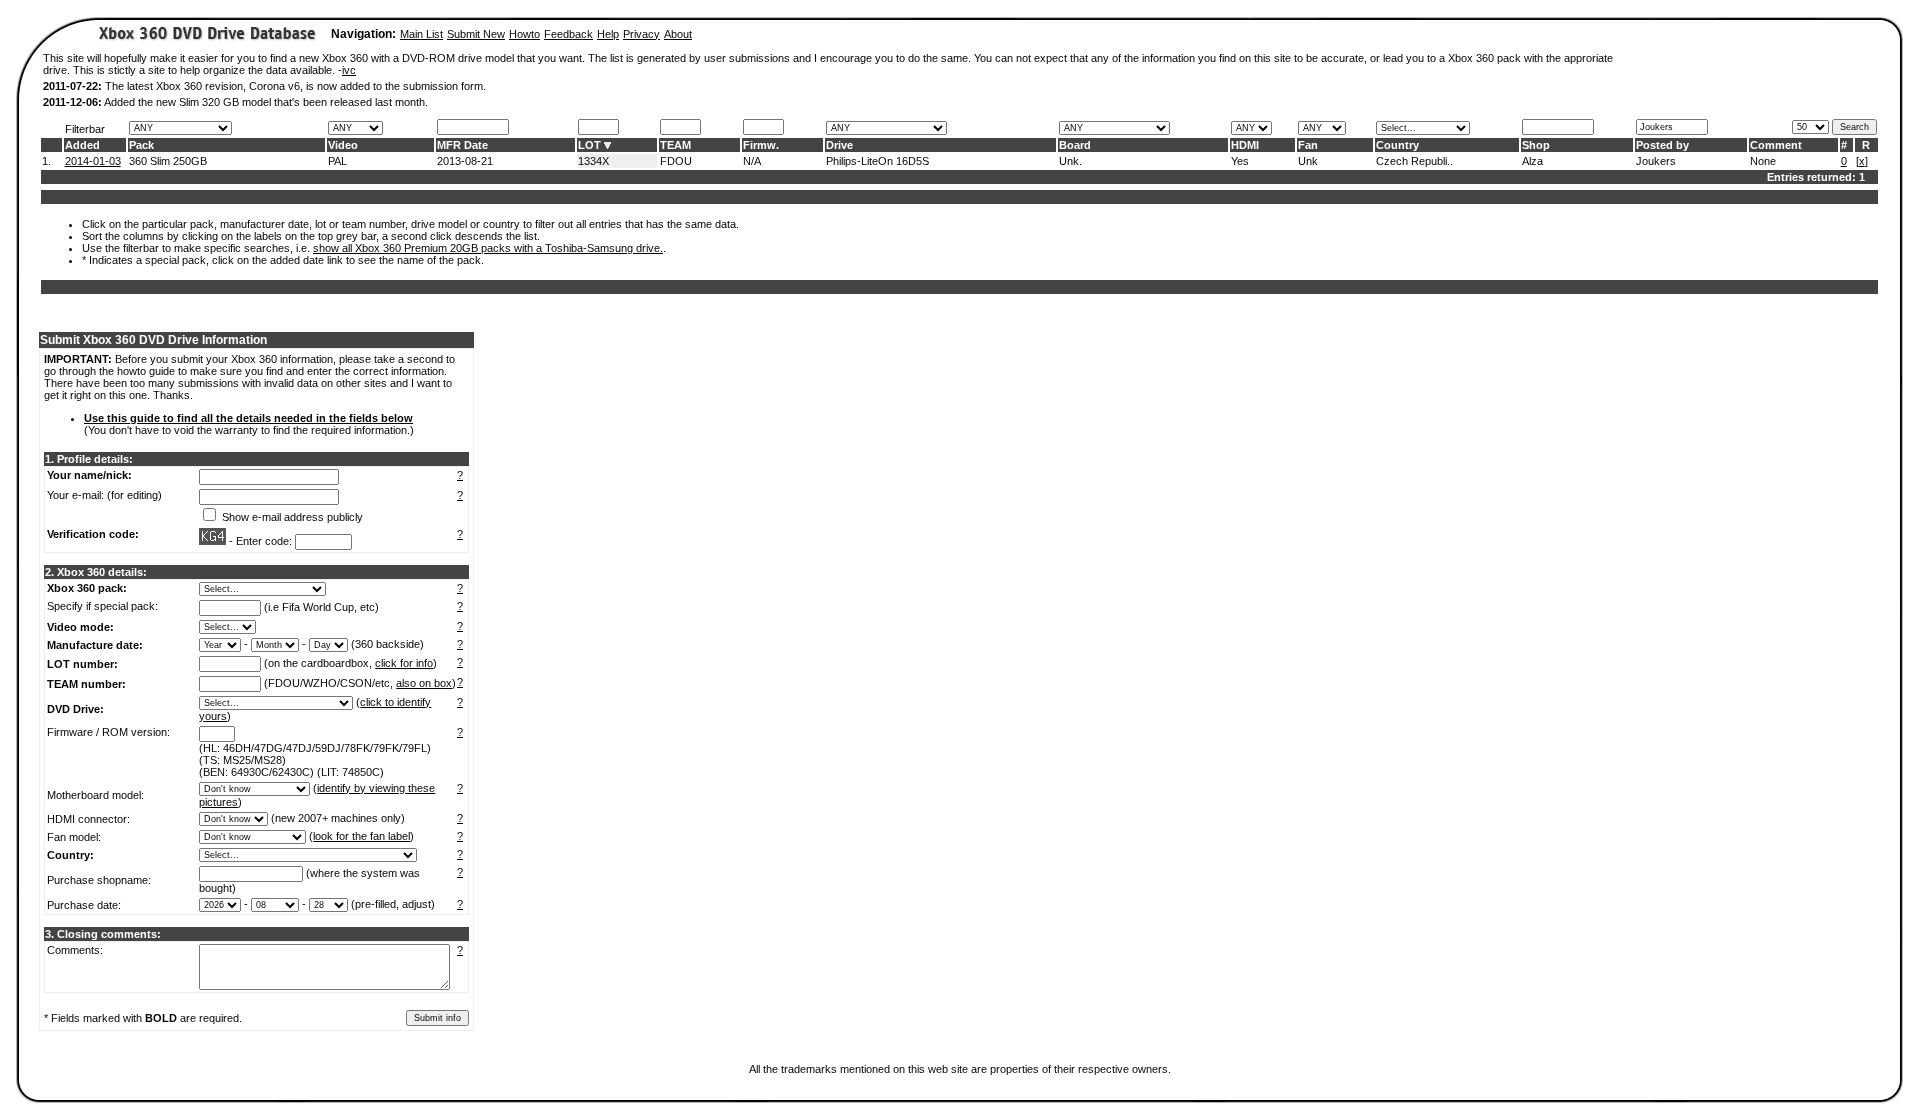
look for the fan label (361, 836)
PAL (337, 161)
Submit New (476, 34)
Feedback (568, 34)
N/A (752, 161)
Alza (1532, 161)
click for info (404, 663)
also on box (424, 683)
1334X (593, 161)
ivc (349, 70)
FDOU (676, 161)
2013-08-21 (465, 161)
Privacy (641, 34)
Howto (524, 34)
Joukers (1656, 161)
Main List (421, 34)
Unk (1308, 161)
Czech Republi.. (1414, 161)
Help (608, 34)
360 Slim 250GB (168, 161)
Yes (1240, 161)
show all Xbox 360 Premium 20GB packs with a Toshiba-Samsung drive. (488, 248)
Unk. (1070, 161)
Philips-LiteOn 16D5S (877, 161)
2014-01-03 (93, 161)
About (678, 34)
